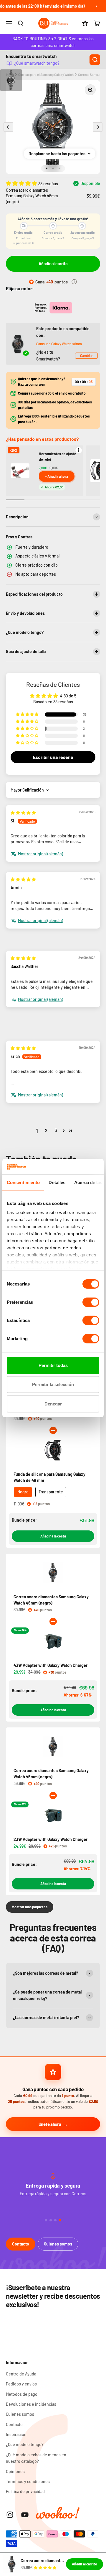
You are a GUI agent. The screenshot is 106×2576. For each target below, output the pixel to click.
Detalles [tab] (57, 1182)
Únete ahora (50, 2124)
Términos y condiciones (28, 2481)
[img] (23, 813)
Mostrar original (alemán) (40, 854)
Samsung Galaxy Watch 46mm (59, 344)
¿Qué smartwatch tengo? (37, 63)
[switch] (91, 1302)
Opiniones (15, 2471)
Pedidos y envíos (21, 2384)
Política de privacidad (25, 2491)
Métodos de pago (22, 2394)
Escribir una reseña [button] (53, 757)
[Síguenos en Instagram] (10, 2515)
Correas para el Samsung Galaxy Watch (46, 75)
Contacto (21, 2244)
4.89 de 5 (68, 696)
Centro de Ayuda (21, 2374)
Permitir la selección (53, 1384)
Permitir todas (53, 1365)
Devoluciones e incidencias (31, 2404)
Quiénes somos (58, 2244)
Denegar (53, 1404)
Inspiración (16, 2434)
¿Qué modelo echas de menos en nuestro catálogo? (36, 2458)
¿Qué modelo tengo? (25, 2444)
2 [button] (46, 1130)
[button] (22, 183)
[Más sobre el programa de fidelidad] (74, 282)
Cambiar (86, 355)
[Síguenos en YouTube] (25, 2515)
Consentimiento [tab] (23, 1182)
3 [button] (56, 1130)
